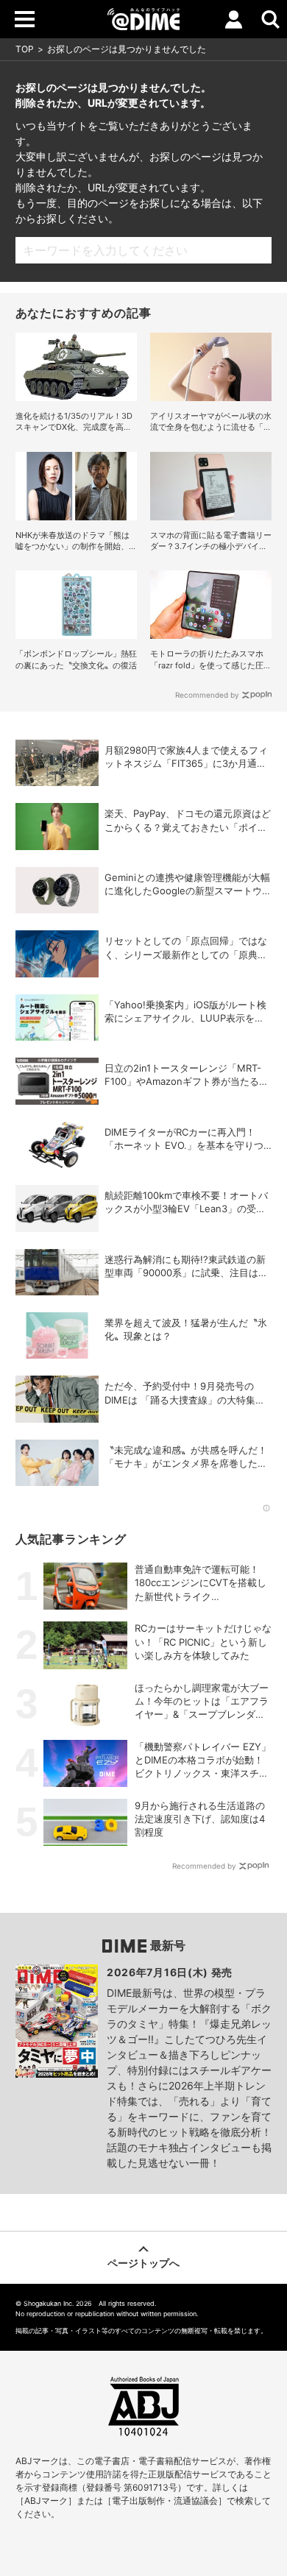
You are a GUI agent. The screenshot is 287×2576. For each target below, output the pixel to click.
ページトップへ (143, 2263)
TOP (25, 49)
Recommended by (207, 695)
